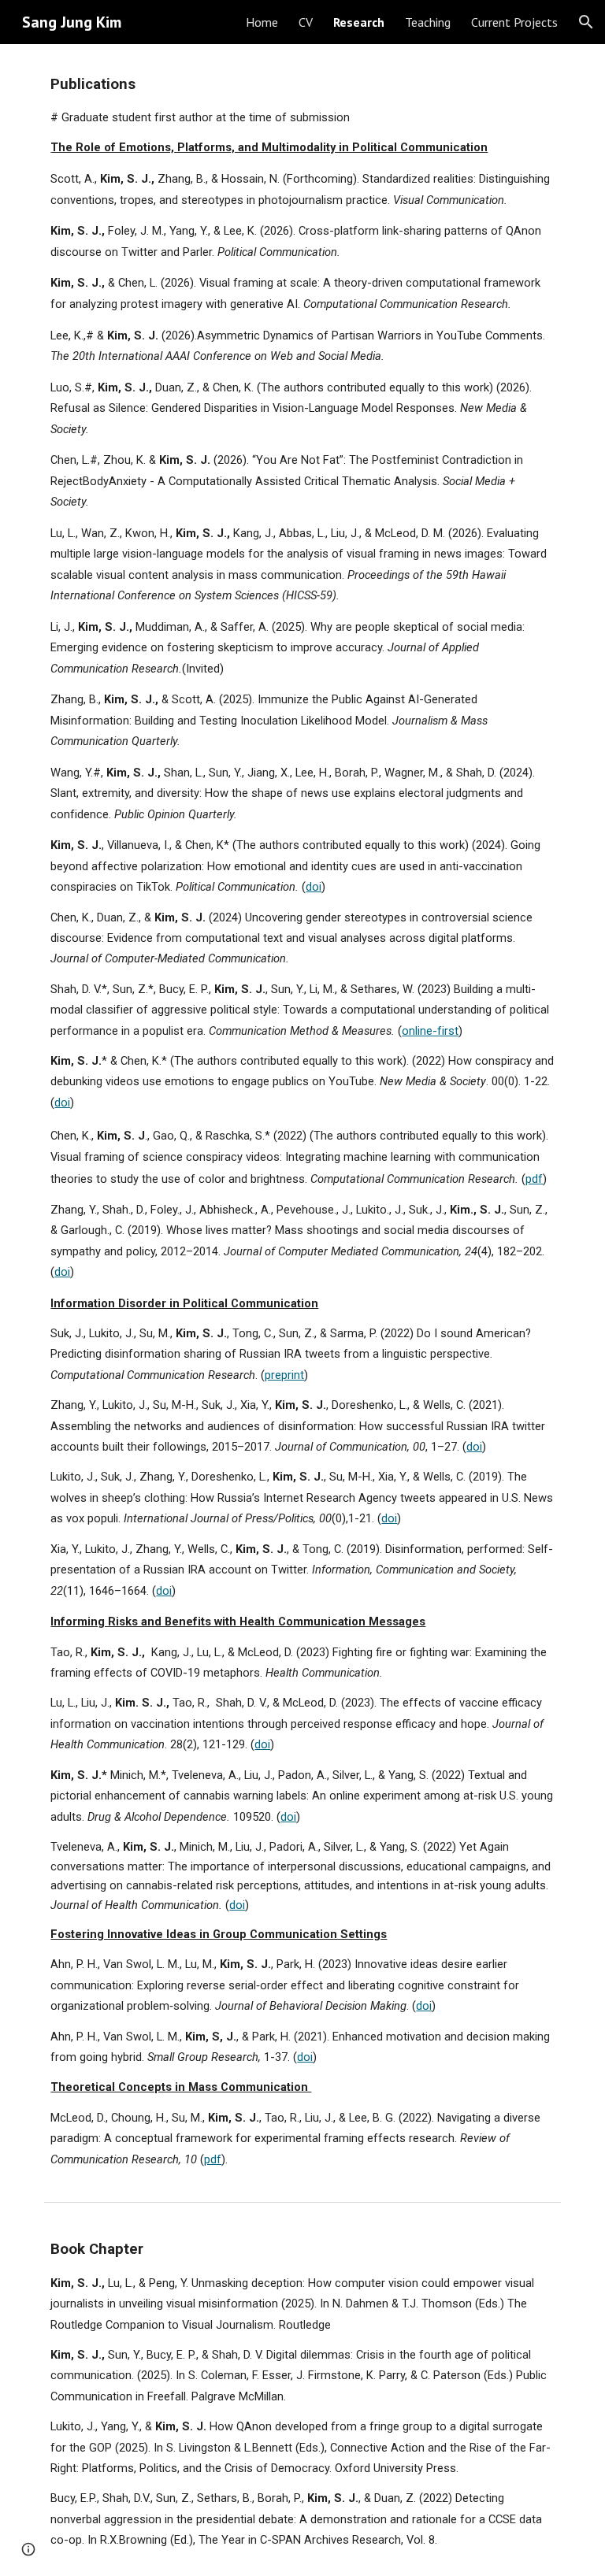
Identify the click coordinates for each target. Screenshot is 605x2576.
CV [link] (306, 22)
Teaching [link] (428, 22)
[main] (302, 1119)
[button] (586, 22)
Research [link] (359, 22)
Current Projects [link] (514, 22)
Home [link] (262, 22)
